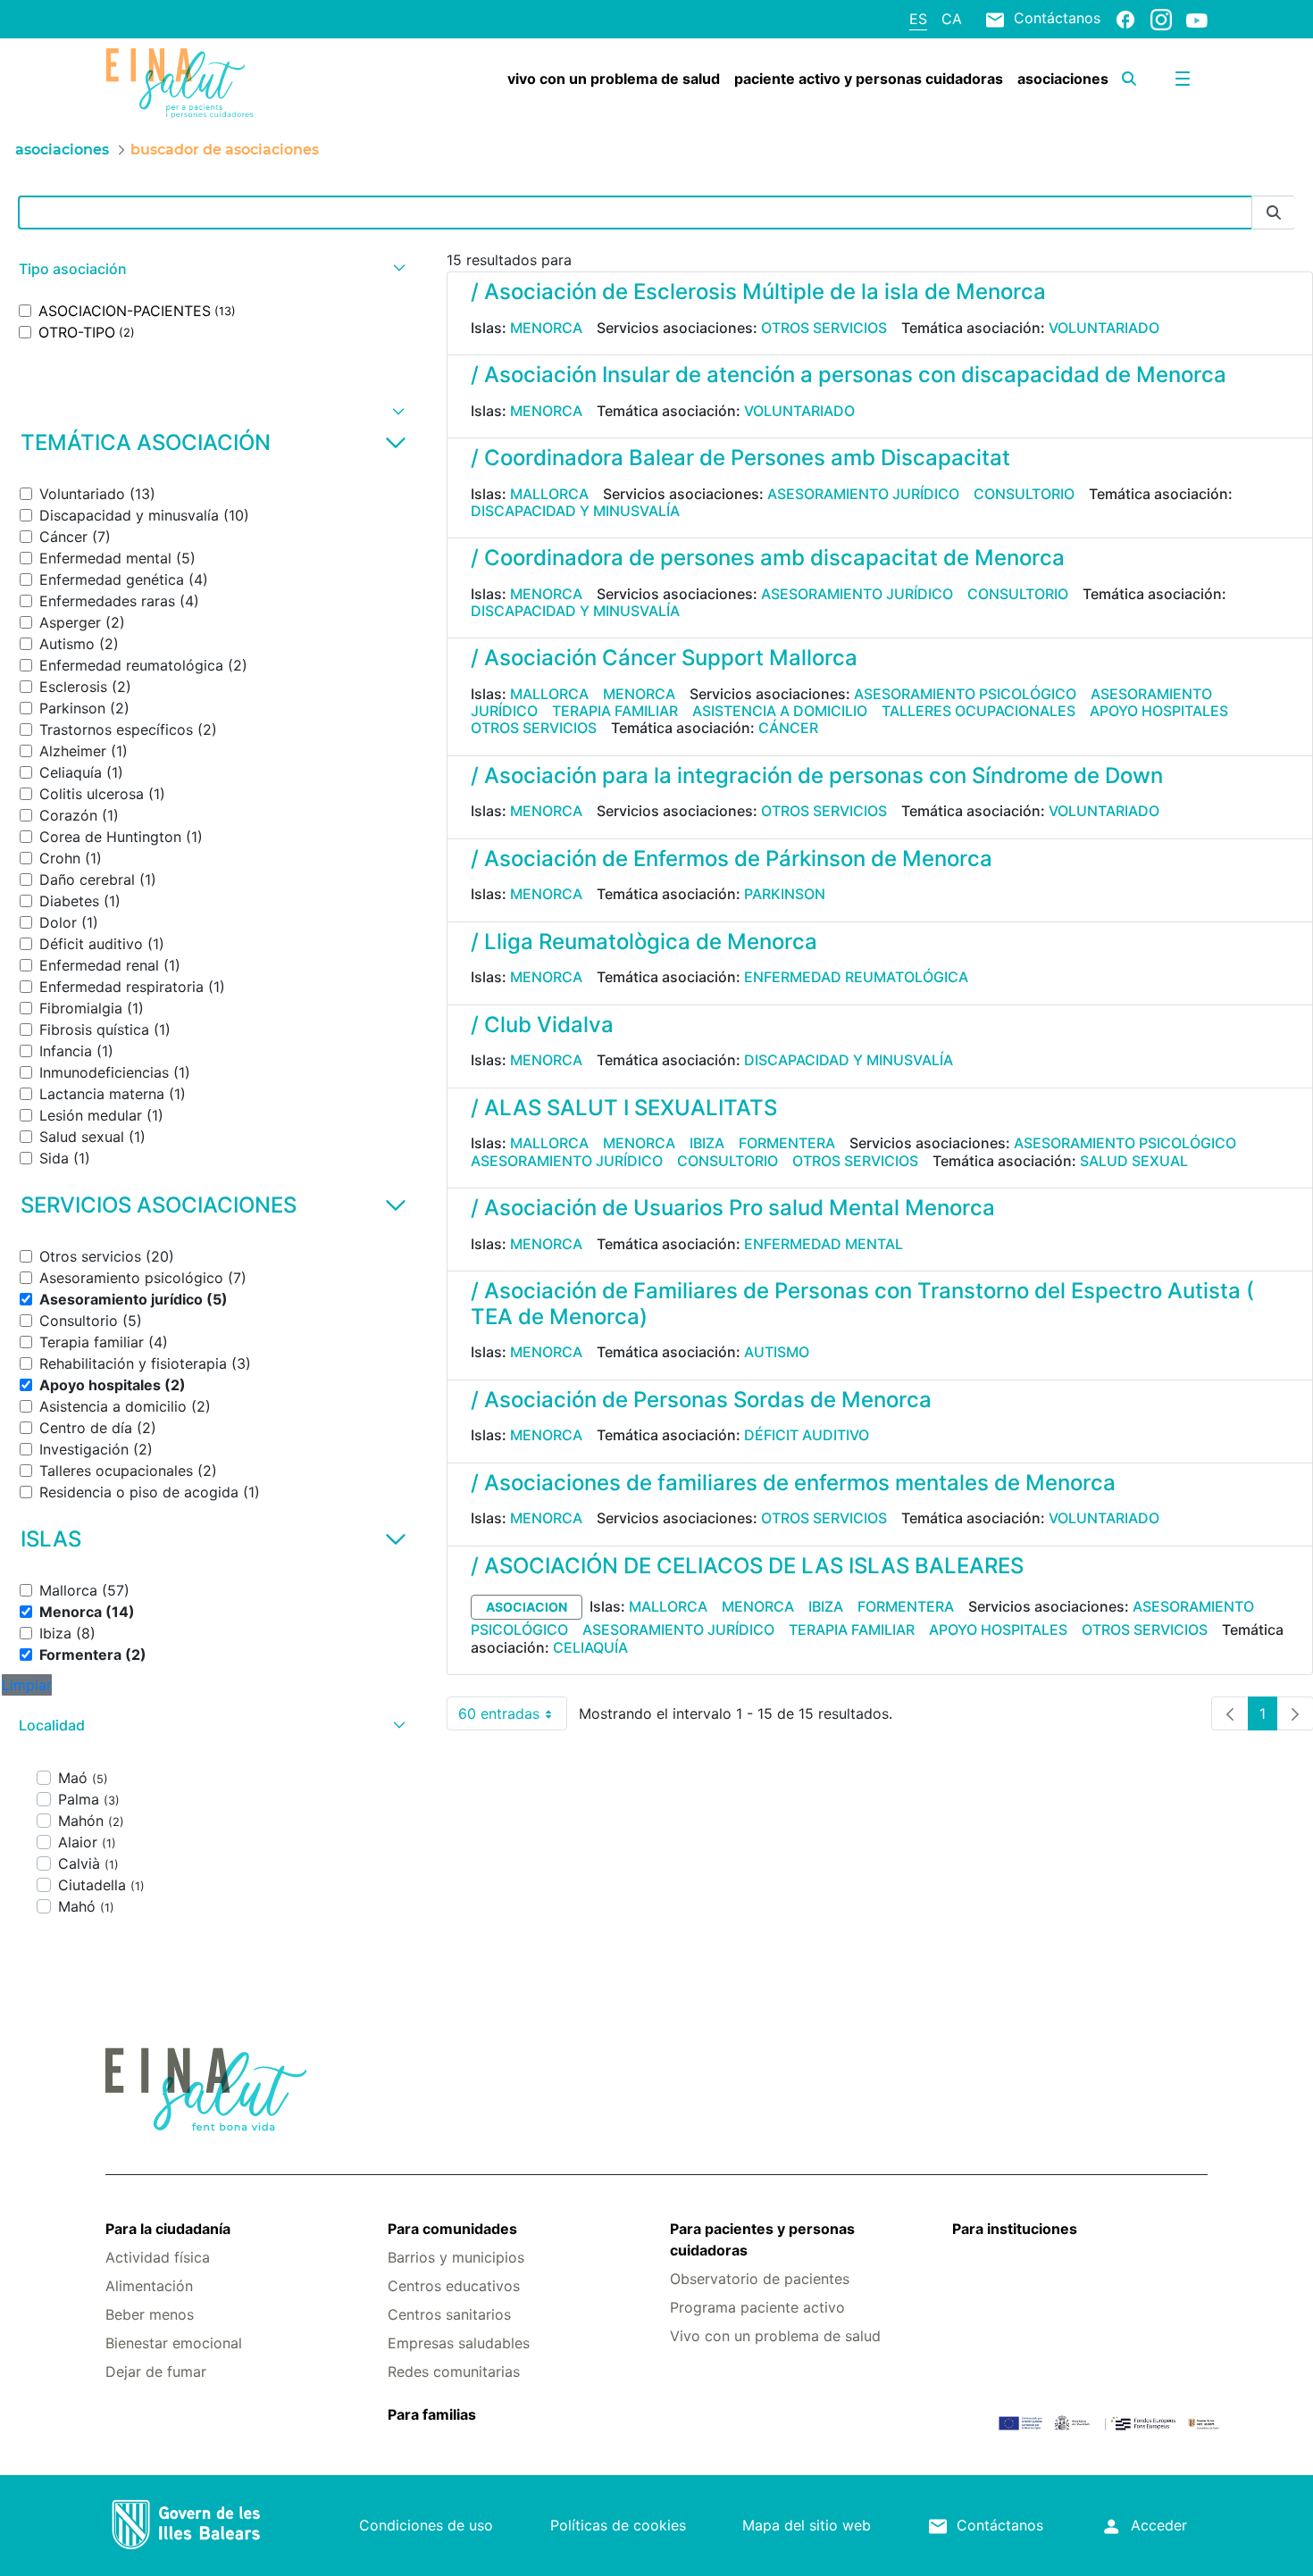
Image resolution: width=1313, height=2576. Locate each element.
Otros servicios (824, 328)
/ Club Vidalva (542, 1025)
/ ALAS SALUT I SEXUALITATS (624, 1108)
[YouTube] (1197, 20)
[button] (210, 269)
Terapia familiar (615, 711)
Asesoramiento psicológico (965, 694)
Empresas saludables (459, 2343)
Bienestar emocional (174, 2343)
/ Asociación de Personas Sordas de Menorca (701, 1400)
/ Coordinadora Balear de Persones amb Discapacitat (740, 458)
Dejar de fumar (156, 2372)
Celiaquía (590, 1647)
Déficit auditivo (807, 1435)
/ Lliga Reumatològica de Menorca (644, 942)
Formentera (787, 1143)
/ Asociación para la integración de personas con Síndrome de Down (817, 775)
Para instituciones (1015, 2229)
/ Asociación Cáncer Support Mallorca (664, 658)
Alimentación (149, 2286)
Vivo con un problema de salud (775, 2336)
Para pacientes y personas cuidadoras (762, 2239)
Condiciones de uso (426, 2525)
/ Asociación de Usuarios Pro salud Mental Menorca (733, 1208)
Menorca (546, 328)
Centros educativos (454, 2286)
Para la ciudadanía (168, 2229)
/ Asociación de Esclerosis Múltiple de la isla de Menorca (758, 292)
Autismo (777, 1352)
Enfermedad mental (824, 1244)
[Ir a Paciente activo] (197, 83)
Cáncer (788, 728)
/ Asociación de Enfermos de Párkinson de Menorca (732, 859)
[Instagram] (1161, 19)
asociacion (527, 1607)
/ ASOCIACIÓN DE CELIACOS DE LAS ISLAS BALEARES (747, 1566)
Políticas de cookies (618, 2525)
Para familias (432, 2414)
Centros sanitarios (449, 2314)
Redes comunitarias (454, 2372)
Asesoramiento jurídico (863, 494)
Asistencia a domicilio (780, 711)
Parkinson (785, 894)
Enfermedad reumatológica (856, 977)
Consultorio (1024, 494)
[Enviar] (1274, 213)
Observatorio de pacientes (760, 2279)
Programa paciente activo (757, 2307)
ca (952, 19)
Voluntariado (1104, 328)
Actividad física (158, 2257)
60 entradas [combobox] (513, 1717)
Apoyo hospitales (1159, 711)
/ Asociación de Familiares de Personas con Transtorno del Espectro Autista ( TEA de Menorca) (862, 1304)
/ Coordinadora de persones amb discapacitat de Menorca (768, 558)
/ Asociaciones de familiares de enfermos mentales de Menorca (793, 1483)
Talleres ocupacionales (978, 711)
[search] (1129, 79)
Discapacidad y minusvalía (575, 511)
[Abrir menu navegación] (1183, 79)
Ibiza (707, 1143)
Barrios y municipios (456, 2257)
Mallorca (549, 494)
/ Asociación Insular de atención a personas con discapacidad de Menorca (849, 375)
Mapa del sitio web (807, 2525)
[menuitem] (614, 79)
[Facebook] (1125, 19)
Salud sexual (1134, 1161)
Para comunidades (452, 2229)
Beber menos (150, 2314)
